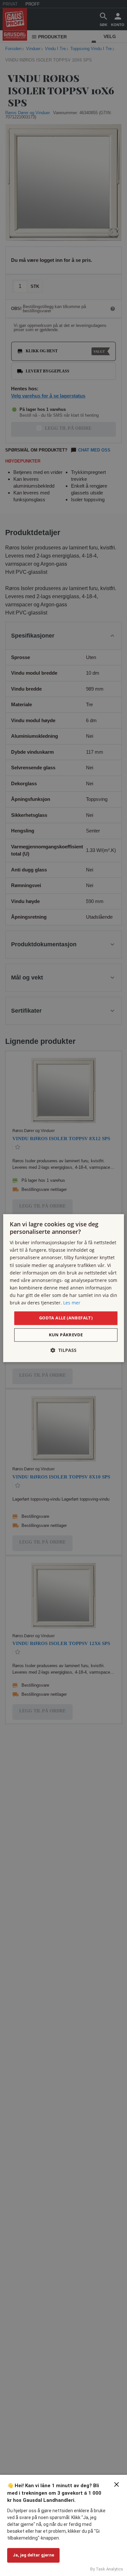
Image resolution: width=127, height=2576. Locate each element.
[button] (63, 1350)
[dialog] (64, 1288)
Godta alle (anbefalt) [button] (66, 1318)
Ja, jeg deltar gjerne (33, 2555)
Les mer (72, 1303)
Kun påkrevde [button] (66, 1335)
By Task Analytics (107, 2569)
